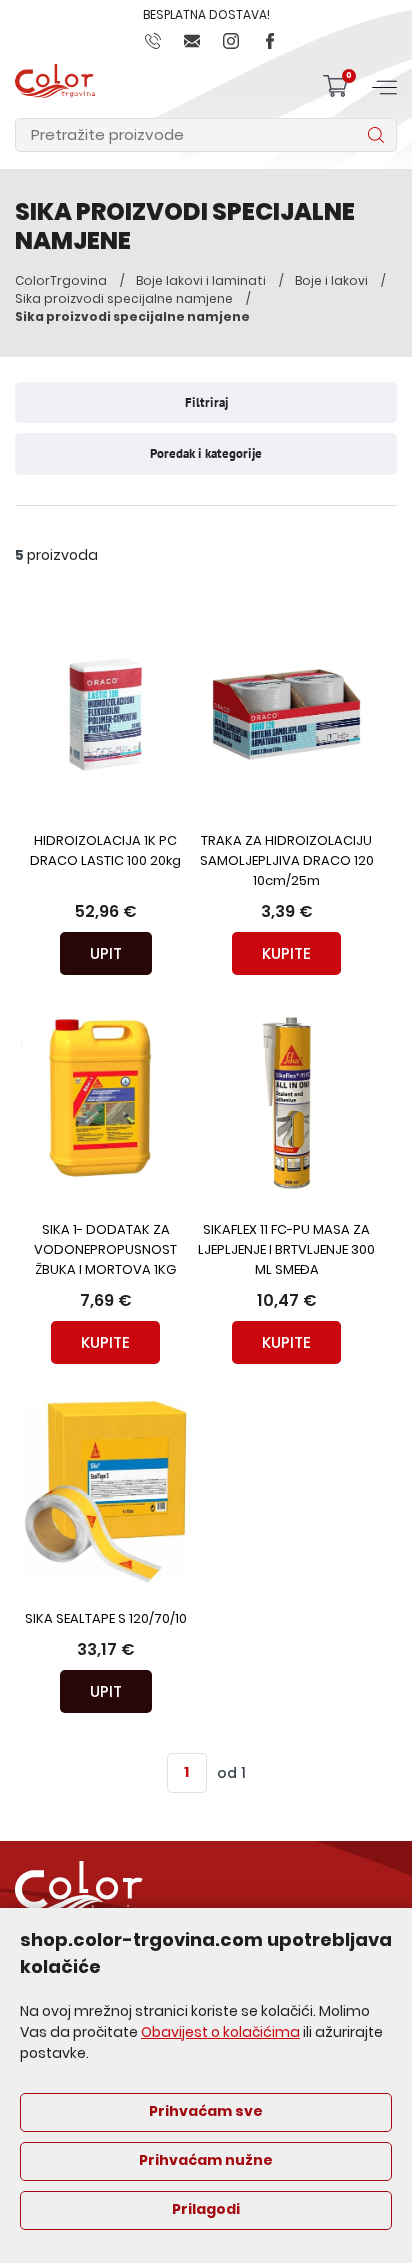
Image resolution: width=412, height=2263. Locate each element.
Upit (106, 953)
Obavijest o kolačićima (220, 2033)
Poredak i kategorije (206, 453)
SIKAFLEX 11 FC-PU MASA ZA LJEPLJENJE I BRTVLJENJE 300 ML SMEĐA (286, 1250)
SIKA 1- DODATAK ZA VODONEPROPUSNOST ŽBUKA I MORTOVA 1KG (105, 1250)
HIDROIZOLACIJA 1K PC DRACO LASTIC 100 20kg (105, 851)
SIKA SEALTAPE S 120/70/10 (106, 1619)
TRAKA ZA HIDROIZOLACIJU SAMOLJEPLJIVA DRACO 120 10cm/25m (287, 861)
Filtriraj (206, 402)
